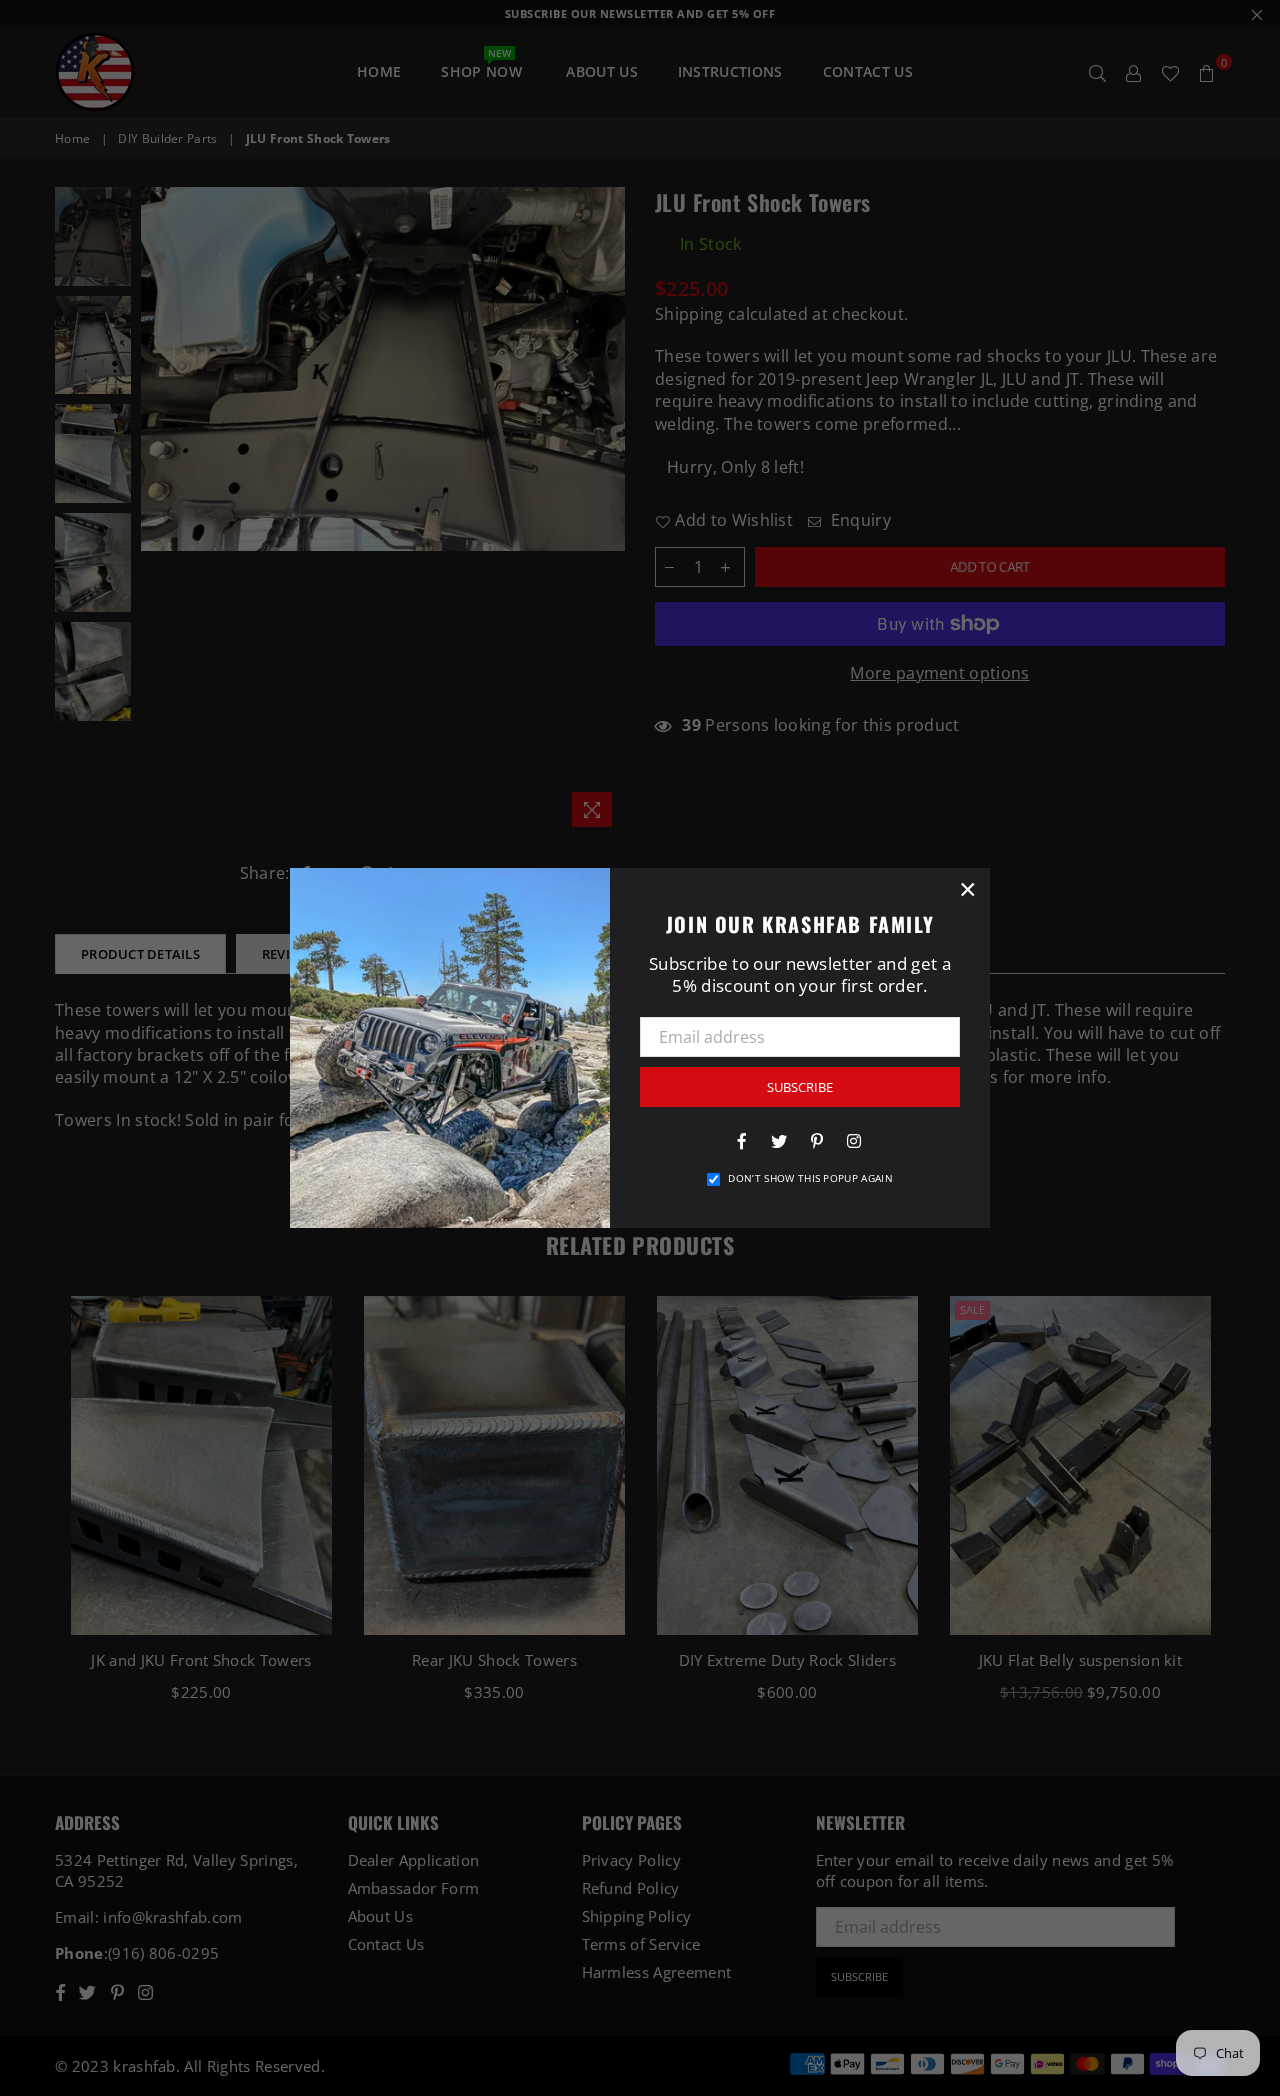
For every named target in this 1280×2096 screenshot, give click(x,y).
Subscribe (800, 1087)
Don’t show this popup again (810, 1178)
